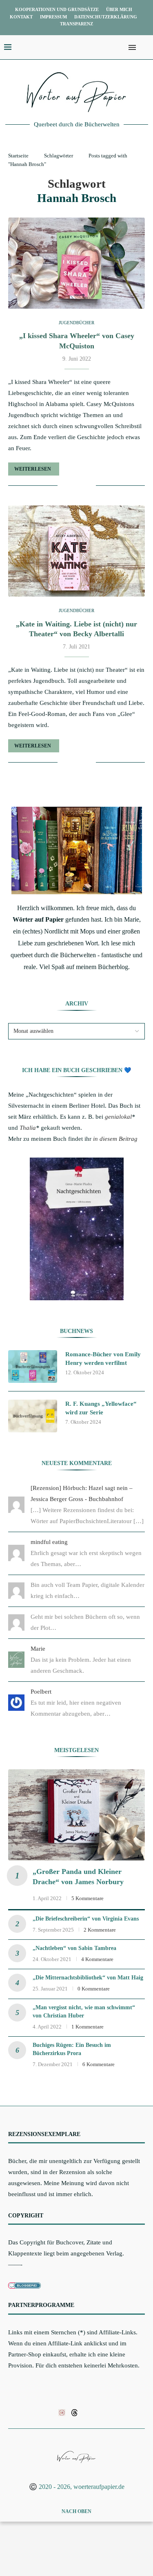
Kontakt (21, 17)
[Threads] (74, 2412)
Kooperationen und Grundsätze (57, 9)
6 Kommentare (99, 2064)
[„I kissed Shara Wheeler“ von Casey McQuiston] (76, 263)
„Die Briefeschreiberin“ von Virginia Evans (86, 1919)
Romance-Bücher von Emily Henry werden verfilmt (103, 1359)
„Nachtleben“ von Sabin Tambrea (74, 1948)
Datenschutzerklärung (106, 17)
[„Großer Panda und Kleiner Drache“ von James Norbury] (76, 1815)
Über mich (119, 9)
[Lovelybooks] (62, 2412)
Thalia (28, 1128)
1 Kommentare (88, 2027)
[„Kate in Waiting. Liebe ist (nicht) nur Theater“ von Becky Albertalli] (76, 551)
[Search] (145, 47)
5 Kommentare (88, 1898)
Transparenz (76, 24)
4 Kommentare (97, 1959)
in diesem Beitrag (115, 1139)
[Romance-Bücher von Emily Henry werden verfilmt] (33, 1367)
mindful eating (49, 1542)
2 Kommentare (100, 1930)
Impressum (53, 17)
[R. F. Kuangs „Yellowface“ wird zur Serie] (33, 1416)
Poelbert (41, 1692)
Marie (38, 1649)
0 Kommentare (94, 1989)
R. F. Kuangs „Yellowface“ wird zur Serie (101, 1408)
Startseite (18, 156)
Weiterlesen (33, 469)
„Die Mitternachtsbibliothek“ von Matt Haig (88, 1978)
